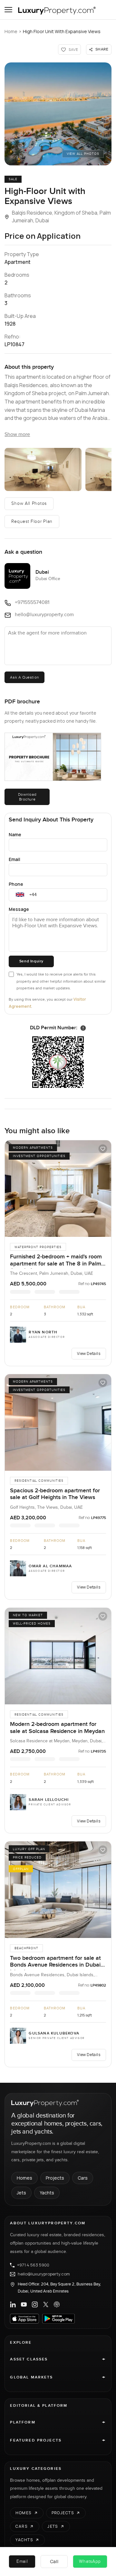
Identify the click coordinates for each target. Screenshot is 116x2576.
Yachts (47, 2193)
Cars (83, 2178)
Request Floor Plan (32, 522)
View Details (89, 1353)
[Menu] (8, 10)
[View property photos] (58, 114)
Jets (21, 2193)
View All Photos (83, 154)
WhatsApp (90, 2562)
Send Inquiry (31, 961)
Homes (24, 2178)
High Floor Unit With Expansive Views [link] (62, 31)
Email (15, 859)
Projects (55, 2178)
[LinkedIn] (13, 2304)
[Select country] (20, 895)
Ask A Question (24, 677)
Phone (16, 884)
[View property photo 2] (43, 469)
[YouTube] (24, 2304)
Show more (17, 435)
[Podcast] (57, 2304)
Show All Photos (29, 504)
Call (54, 2561)
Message (19, 909)
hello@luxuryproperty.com (44, 2274)
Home (11, 31)
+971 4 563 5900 (33, 2265)
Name (15, 834)
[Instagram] (35, 2304)
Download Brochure (27, 797)
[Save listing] (103, 1149)
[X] (46, 2304)
